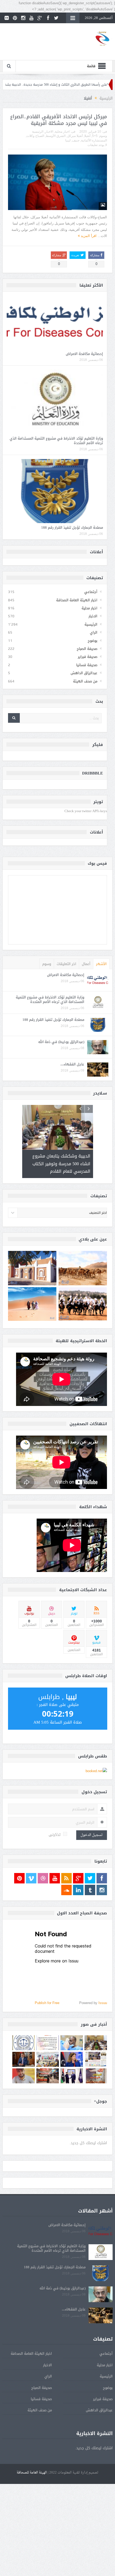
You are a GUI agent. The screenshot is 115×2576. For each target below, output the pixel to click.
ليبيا (68, 140)
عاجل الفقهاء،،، (72, 1064)
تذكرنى (55, 1827)
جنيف (76, 140)
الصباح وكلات (35, 136)
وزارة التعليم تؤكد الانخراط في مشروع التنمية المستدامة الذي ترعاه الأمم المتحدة (56, 441)
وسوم (47, 964)
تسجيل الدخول (92, 1827)
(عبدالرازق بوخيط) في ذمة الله (61, 1042)
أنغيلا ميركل (75, 136)
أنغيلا (87, 136)
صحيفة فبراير (88, 657)
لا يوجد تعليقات (97, 145)
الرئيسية (38, 132)
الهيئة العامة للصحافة (32, 2465)
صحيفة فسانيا (87, 665)
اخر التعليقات (66, 964)
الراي (94, 632)
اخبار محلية (62, 132)
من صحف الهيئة (85, 681)
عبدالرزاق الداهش (84, 673)
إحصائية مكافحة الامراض (84, 354)
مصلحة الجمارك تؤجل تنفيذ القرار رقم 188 (72, 528)
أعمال (86, 964)
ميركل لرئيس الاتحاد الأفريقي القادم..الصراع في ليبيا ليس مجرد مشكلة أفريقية (59, 120)
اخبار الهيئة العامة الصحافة (77, 600)
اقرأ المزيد (88, 236)
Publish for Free (47, 1995)
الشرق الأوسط (56, 136)
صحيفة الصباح (87, 649)
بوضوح (93, 641)
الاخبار (49, 132)
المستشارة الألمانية (94, 140)
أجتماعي (91, 592)
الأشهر (101, 964)
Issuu (103, 1995)
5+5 (95, 136)
